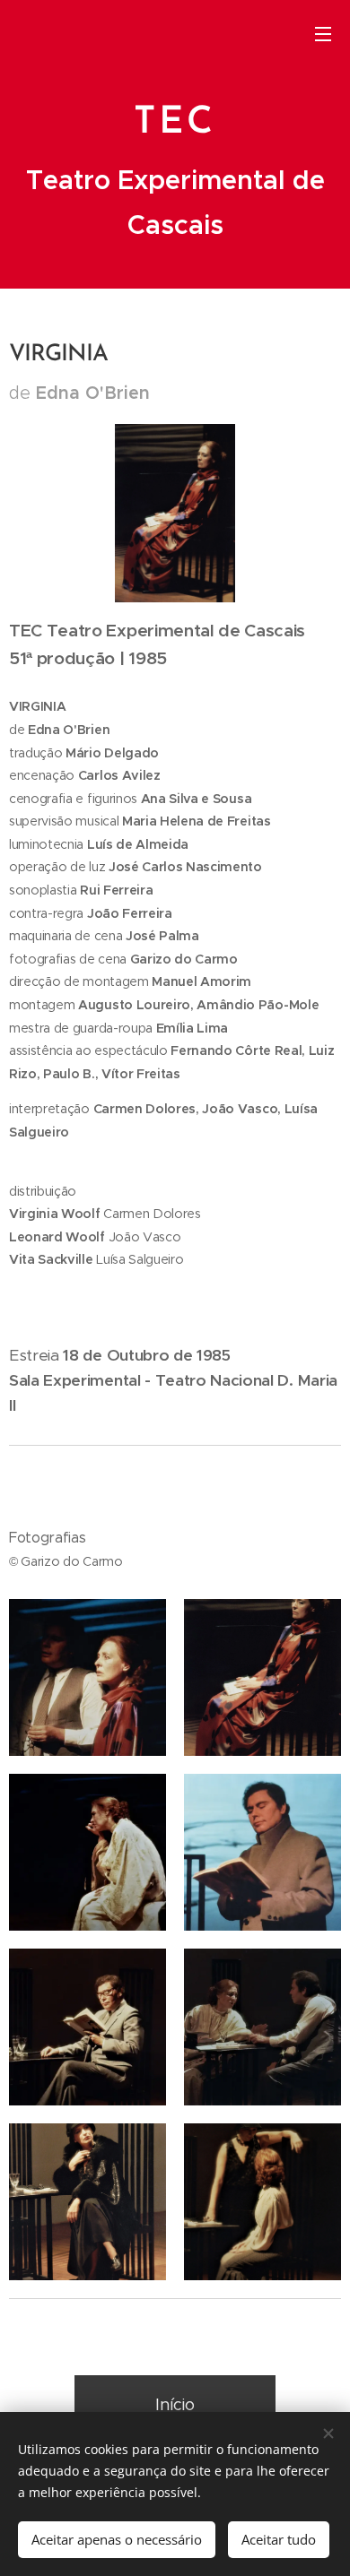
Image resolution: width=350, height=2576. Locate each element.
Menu (323, 33)
